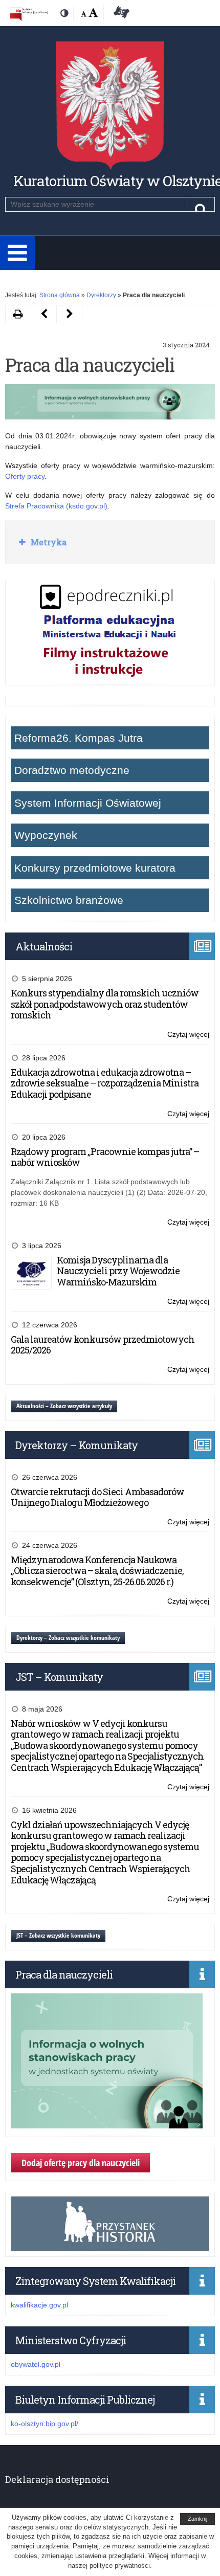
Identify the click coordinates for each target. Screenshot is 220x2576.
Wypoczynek (46, 835)
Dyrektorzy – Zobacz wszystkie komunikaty (68, 1638)
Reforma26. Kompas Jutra (79, 738)
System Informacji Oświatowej (88, 803)
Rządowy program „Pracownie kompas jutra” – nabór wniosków (105, 1157)
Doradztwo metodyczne (72, 770)
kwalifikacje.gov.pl (39, 2305)
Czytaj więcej (188, 1035)
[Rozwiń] (17, 253)
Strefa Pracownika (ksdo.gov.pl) (56, 506)
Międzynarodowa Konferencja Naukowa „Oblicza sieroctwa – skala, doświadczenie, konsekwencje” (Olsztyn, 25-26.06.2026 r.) (97, 1571)
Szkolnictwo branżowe (69, 900)
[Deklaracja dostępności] (120, 14)
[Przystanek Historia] (110, 2246)
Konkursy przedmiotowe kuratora (95, 868)
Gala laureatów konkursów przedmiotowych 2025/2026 (103, 1345)
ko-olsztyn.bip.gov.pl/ (45, 2424)
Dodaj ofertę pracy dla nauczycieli (81, 2163)
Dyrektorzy (101, 295)
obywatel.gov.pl (36, 2364)
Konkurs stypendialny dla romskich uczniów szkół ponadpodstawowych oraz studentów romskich (105, 1004)
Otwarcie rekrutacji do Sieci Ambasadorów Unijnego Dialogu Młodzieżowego (97, 1497)
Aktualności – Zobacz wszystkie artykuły (64, 1406)
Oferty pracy (25, 476)
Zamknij (197, 2519)
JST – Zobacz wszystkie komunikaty (58, 1935)
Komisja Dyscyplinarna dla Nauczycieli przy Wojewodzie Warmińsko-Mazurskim (118, 1271)
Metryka (48, 542)
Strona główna (60, 295)
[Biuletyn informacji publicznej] (29, 14)
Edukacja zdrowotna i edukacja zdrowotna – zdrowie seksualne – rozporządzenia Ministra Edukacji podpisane (105, 1083)
